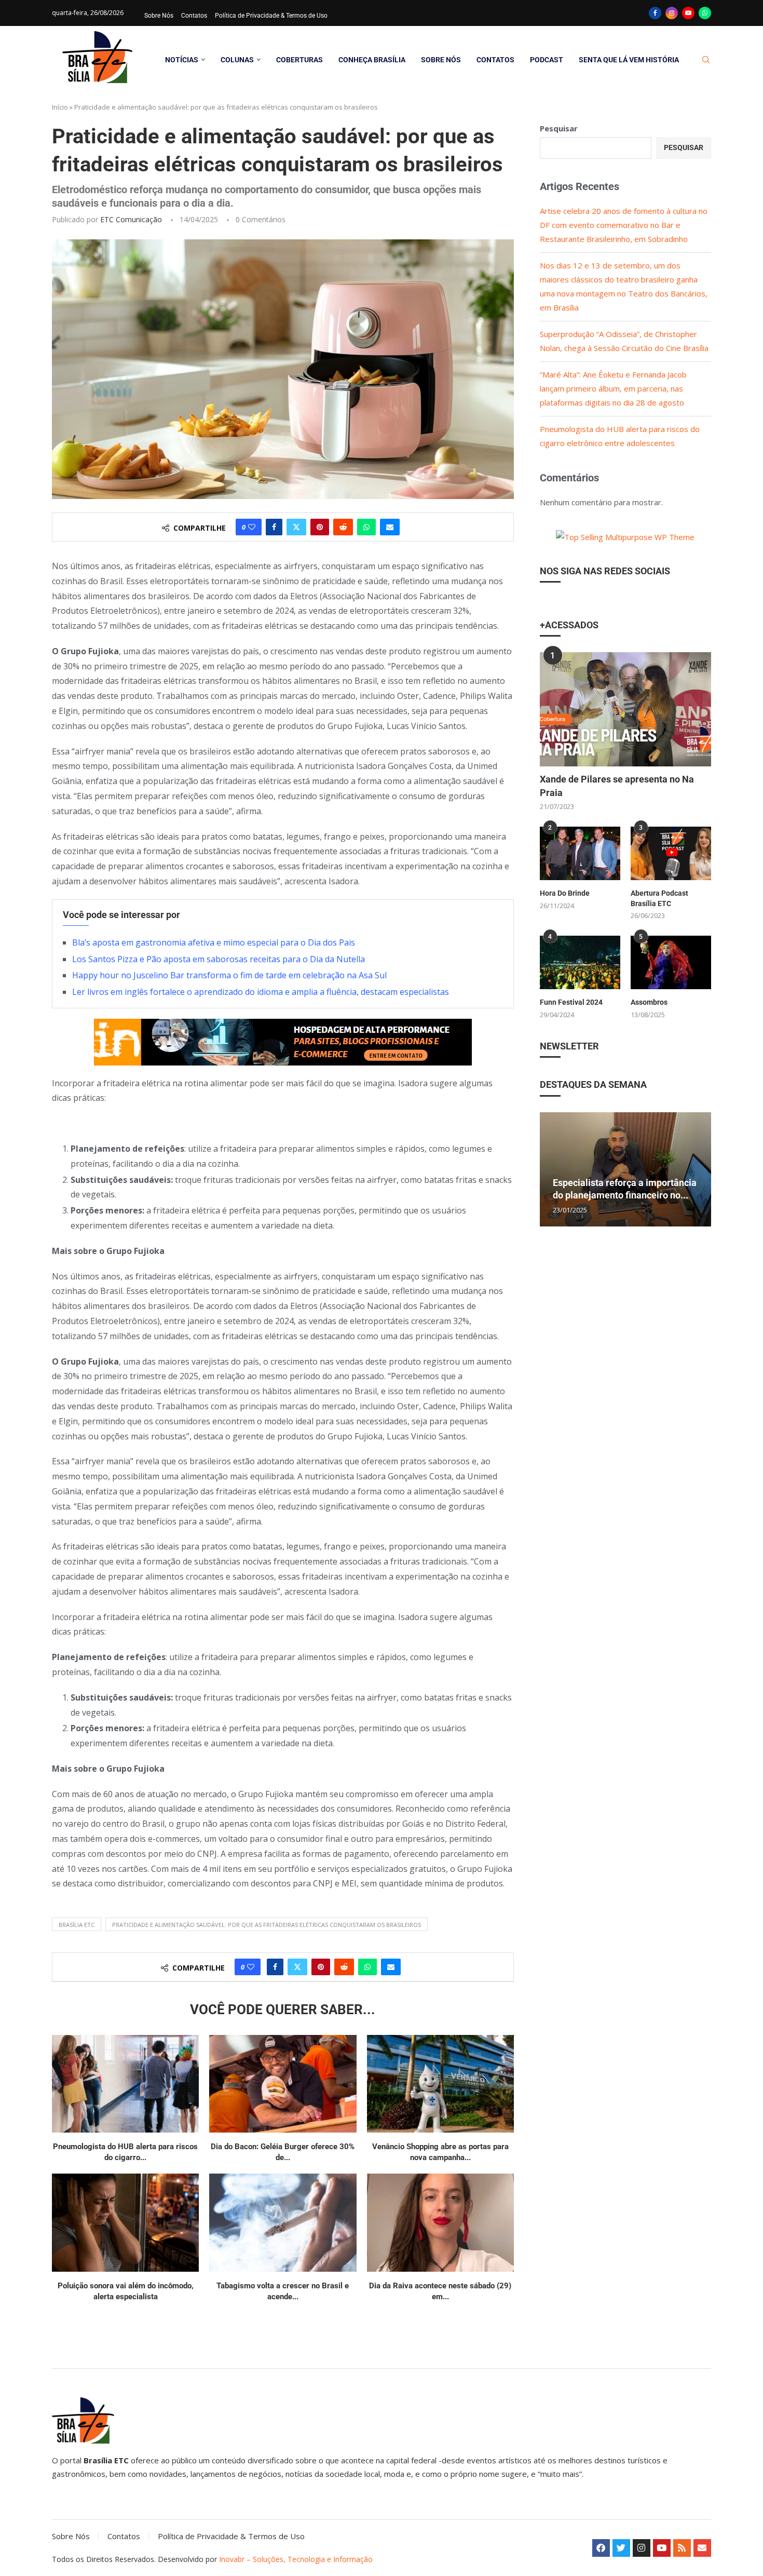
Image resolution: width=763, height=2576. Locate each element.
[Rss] (682, 2548)
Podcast (547, 60)
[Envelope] (702, 2548)
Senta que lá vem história (629, 60)
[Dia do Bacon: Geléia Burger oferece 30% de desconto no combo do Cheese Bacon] (283, 2084)
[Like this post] (252, 527)
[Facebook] (655, 13)
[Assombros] (671, 962)
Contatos (194, 16)
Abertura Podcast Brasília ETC (659, 898)
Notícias (182, 60)
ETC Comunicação (131, 219)
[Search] (706, 60)
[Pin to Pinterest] (320, 527)
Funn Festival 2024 (571, 1002)
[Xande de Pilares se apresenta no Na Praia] (625, 709)
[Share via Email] (390, 527)
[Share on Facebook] (274, 527)
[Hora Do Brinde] (580, 853)
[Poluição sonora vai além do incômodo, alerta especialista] (125, 2223)
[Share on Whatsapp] (366, 527)
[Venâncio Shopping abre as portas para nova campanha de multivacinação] (440, 2084)
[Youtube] (688, 13)
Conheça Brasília (372, 60)
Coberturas (299, 60)
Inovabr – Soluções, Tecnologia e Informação (296, 2559)
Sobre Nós (159, 16)
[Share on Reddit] (343, 527)
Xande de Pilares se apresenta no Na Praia (617, 786)
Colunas (237, 60)
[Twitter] (621, 2548)
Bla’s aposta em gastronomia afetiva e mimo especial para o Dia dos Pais (214, 942)
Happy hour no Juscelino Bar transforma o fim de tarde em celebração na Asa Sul (229, 975)
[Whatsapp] (705, 13)
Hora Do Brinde (565, 893)
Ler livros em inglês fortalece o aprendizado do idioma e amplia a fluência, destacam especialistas (261, 992)
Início (60, 107)
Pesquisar (559, 128)
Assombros (649, 1002)
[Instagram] (672, 13)
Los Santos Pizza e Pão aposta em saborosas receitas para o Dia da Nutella (219, 959)
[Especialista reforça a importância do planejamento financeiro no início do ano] (625, 1169)
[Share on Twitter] (296, 527)
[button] (549, 1169)
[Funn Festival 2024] (580, 962)
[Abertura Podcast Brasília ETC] (671, 853)
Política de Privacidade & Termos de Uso (271, 16)
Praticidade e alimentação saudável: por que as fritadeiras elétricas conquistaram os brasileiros (267, 1925)
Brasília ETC (77, 1925)
